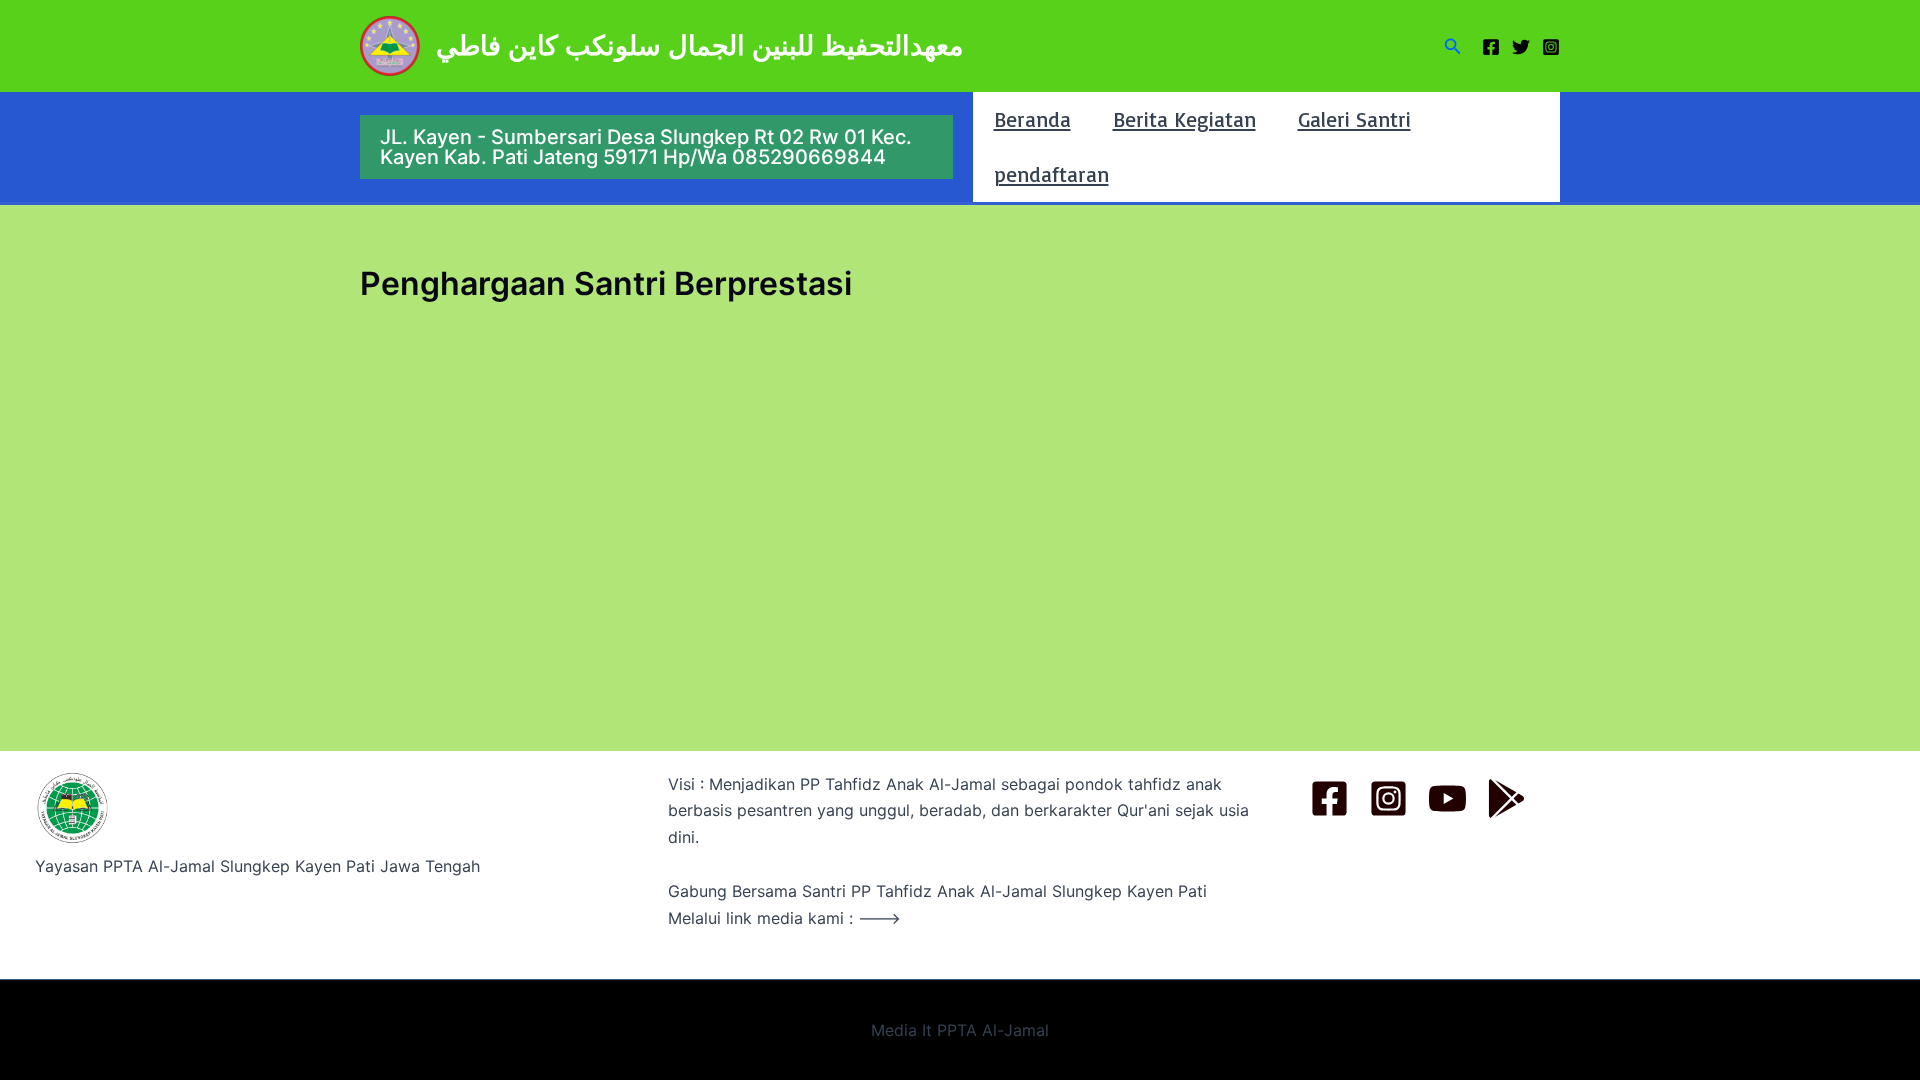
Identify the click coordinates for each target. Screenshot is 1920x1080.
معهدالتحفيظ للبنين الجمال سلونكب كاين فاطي (699, 45)
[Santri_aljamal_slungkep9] (1388, 798)
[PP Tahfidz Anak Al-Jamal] (1329, 798)
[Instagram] (1551, 47)
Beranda (1032, 119)
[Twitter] (1521, 47)
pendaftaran (1051, 174)
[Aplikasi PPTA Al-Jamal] (1506, 798)
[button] (1453, 46)
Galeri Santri (1354, 119)
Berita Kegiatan (1184, 119)
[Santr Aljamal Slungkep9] (1447, 798)
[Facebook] (1491, 47)
